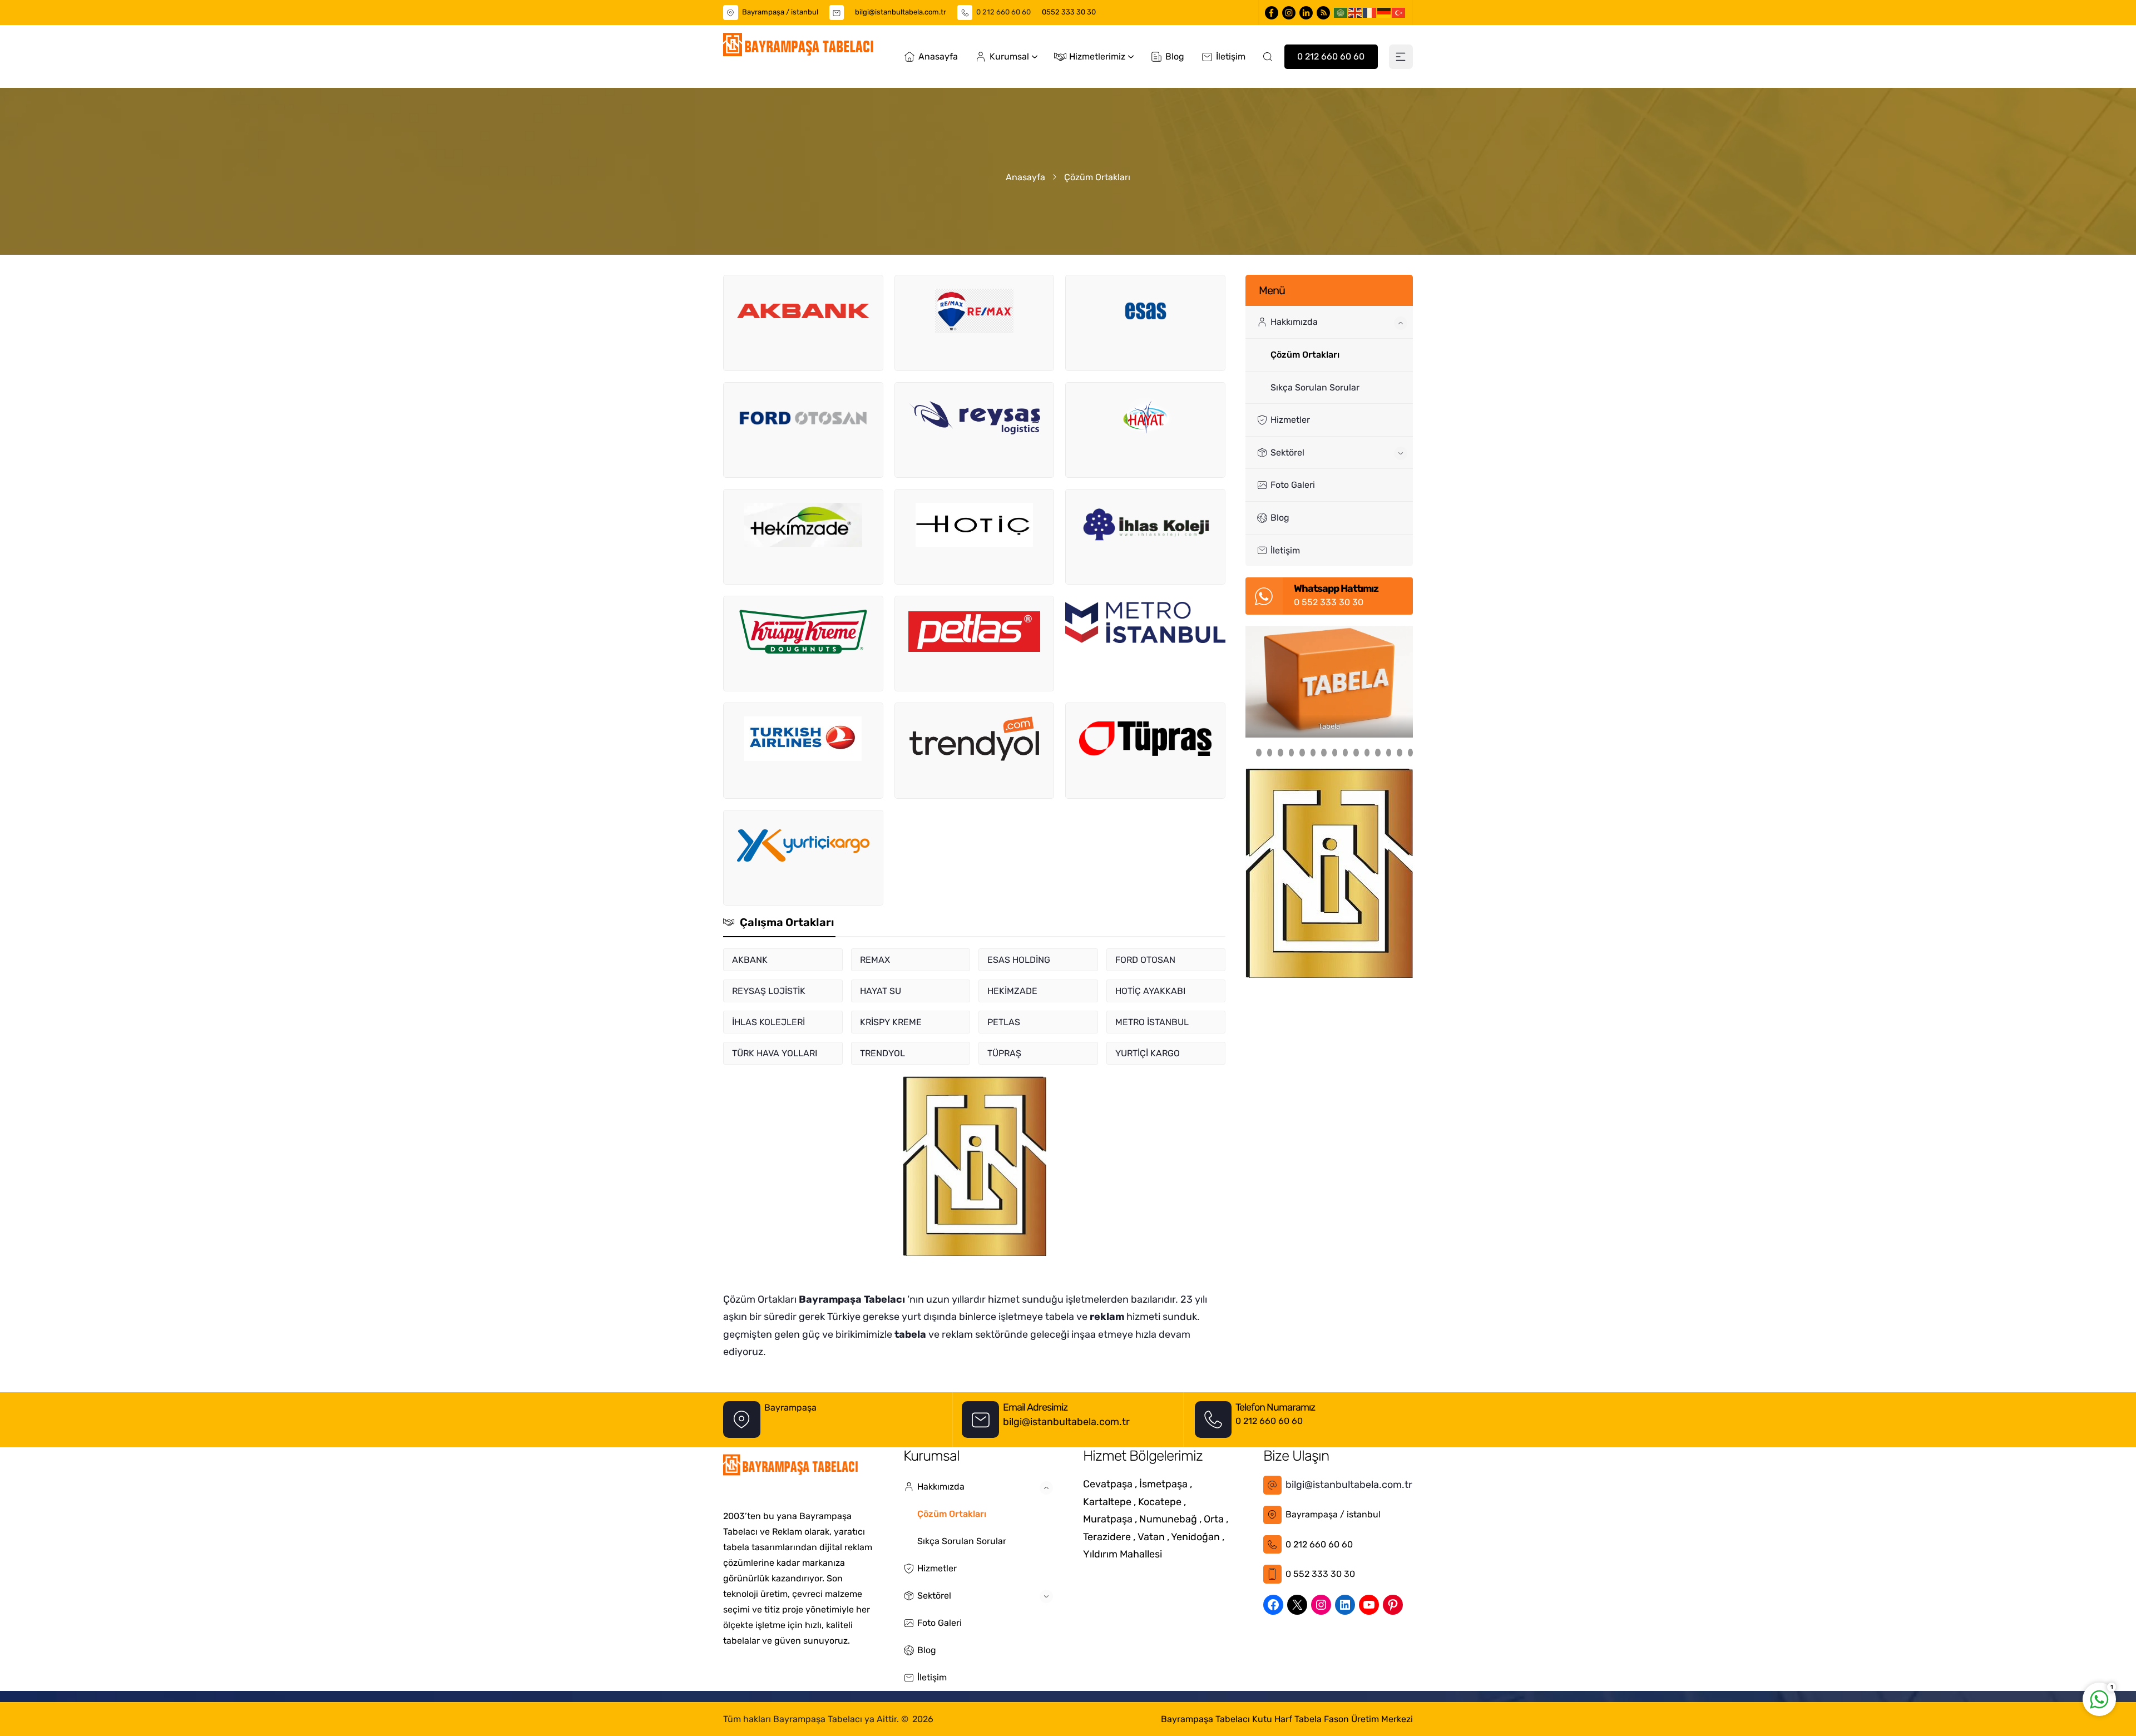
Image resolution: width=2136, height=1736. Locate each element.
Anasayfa (1025, 177)
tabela (910, 1334)
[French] (1370, 12)
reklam (1107, 1317)
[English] (1356, 12)
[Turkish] (1399, 12)
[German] (1385, 12)
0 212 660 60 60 (1003, 12)
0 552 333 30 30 (1329, 602)
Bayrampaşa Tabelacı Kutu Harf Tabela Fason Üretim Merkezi (1287, 1719)
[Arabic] (1341, 12)
